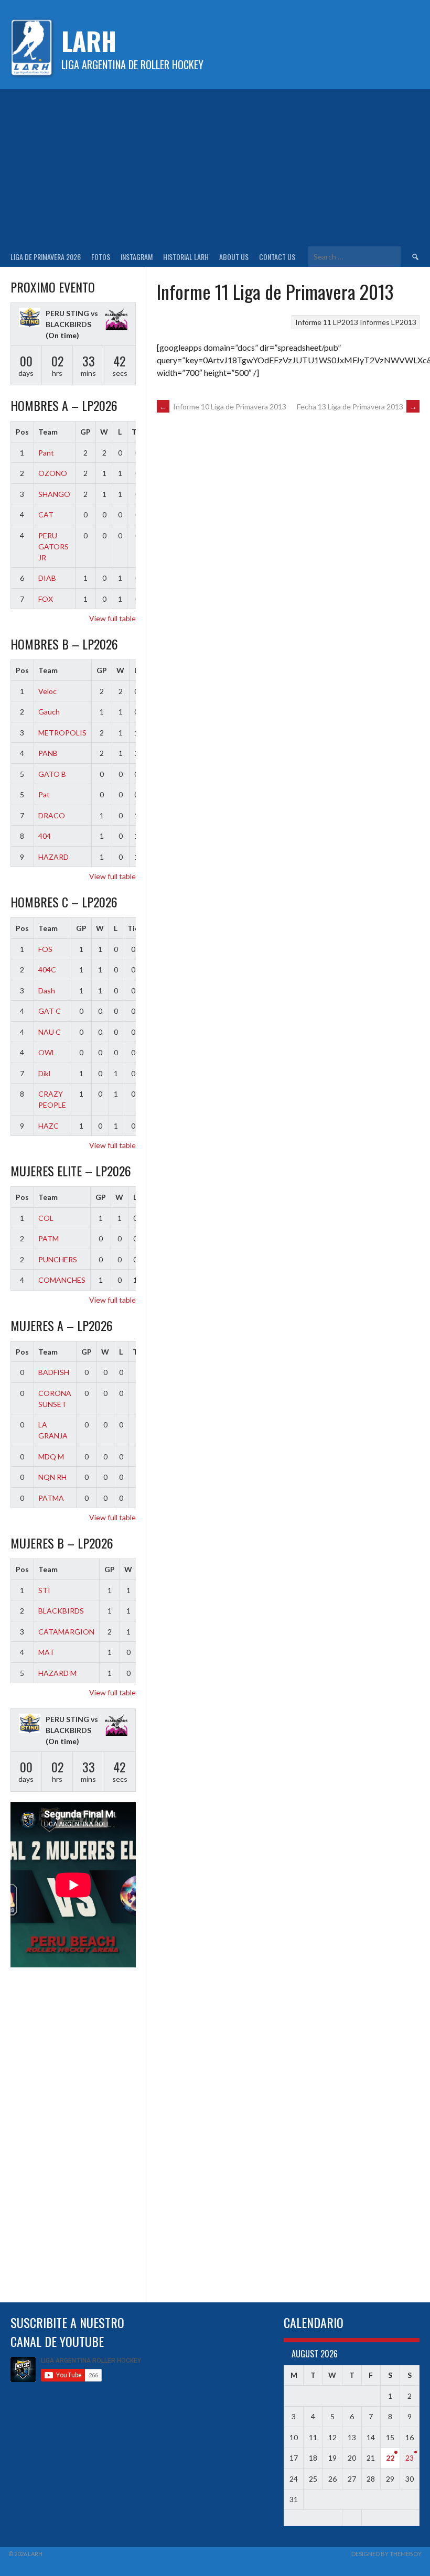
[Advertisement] (215, 168)
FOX (46, 599)
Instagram (137, 257)
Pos (22, 432)
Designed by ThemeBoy (386, 2554)
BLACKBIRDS (61, 1611)
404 (45, 836)
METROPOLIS (62, 733)
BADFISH (54, 1372)
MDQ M (51, 1457)
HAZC (49, 1126)
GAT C (50, 1011)
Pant (46, 453)
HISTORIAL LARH (186, 257)
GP (85, 432)
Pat (44, 794)
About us (234, 257)
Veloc (47, 691)
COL (46, 1218)
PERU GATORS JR (53, 546)
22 (390, 2458)
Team (48, 432)
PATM (49, 1238)
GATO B (52, 774)
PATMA (51, 1498)
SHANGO (54, 494)
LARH (89, 41)
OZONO (53, 473)
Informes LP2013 (388, 322)
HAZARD (53, 857)
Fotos (101, 257)
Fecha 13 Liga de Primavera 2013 (357, 407)
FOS (45, 949)
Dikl (44, 1073)
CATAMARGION (66, 1632)
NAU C (50, 1032)
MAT (46, 1652)
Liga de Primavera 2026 (46, 257)
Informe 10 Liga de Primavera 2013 (223, 407)
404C (47, 970)
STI (44, 1590)
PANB (48, 753)
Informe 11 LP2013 (327, 322)
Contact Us (277, 257)
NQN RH (52, 1477)
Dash (47, 991)
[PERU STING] (30, 319)
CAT (46, 515)
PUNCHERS (58, 1259)
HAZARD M (57, 1673)
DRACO (52, 815)
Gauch (49, 712)
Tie (133, 928)
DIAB (47, 578)
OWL (47, 1052)
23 (410, 2458)
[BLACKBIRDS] (116, 320)
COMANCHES (62, 1280)
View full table (112, 618)
